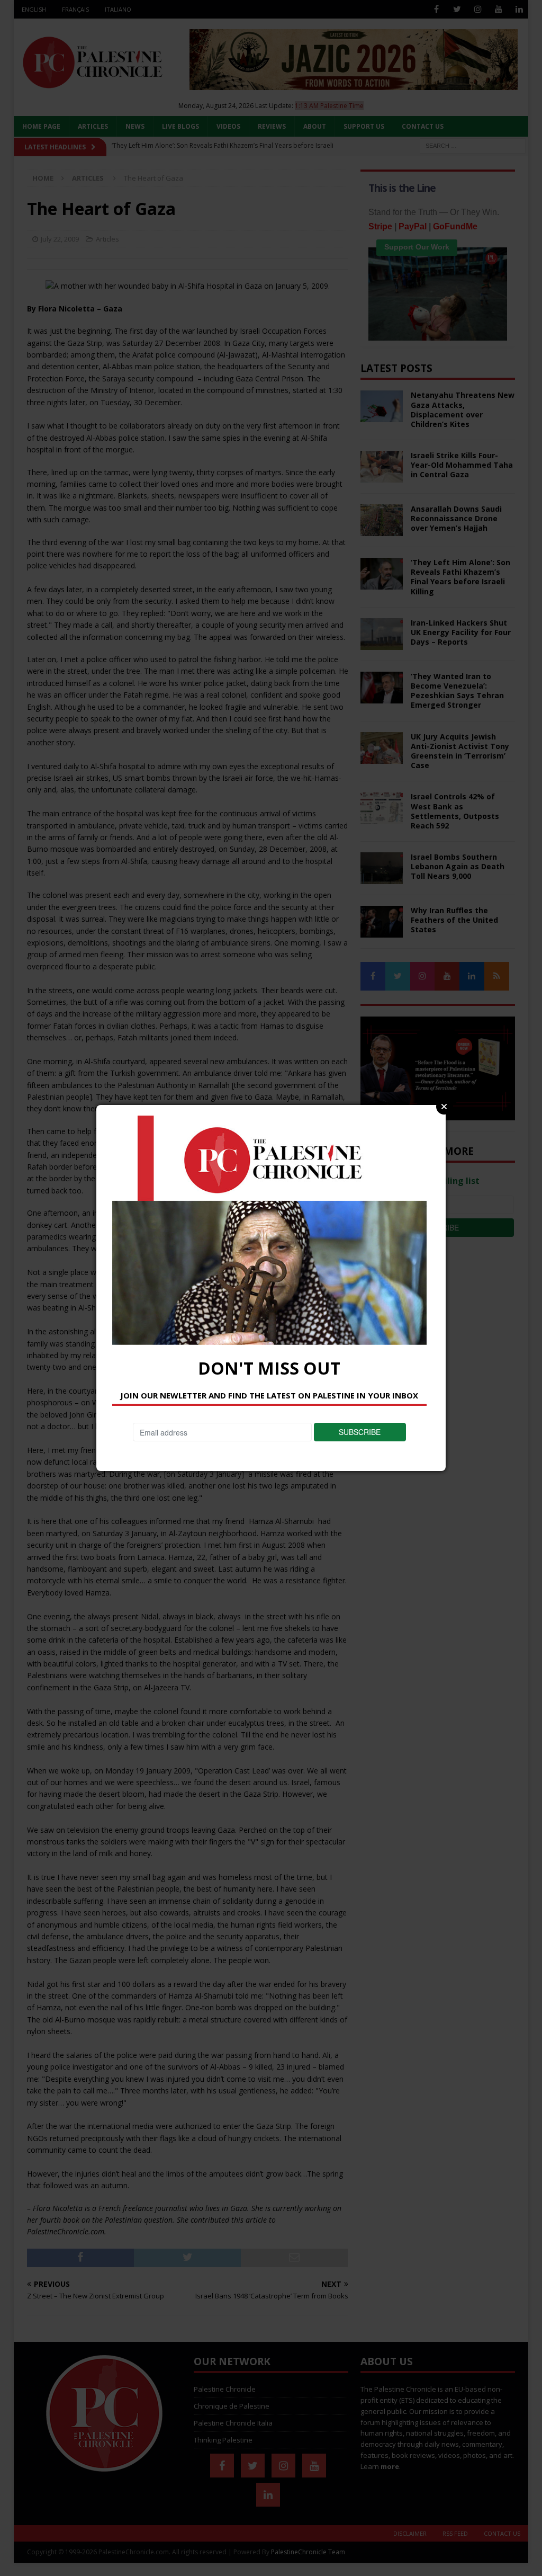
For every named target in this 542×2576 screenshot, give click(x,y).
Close (444, 1107)
